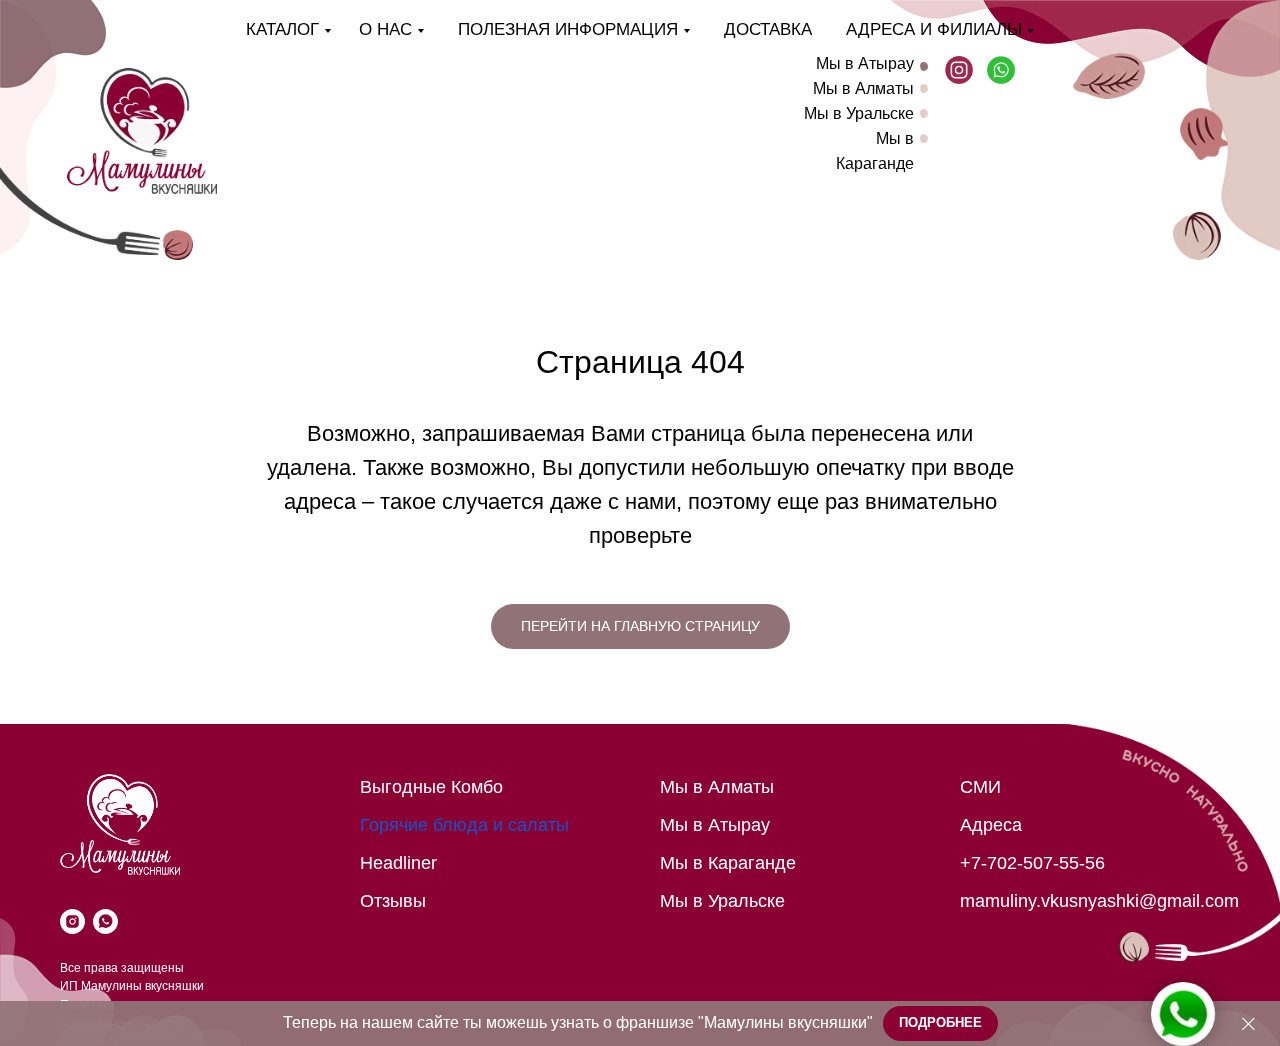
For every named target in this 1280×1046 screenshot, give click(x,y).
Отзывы (393, 901)
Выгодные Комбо (431, 787)
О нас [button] (385, 29)
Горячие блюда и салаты (464, 825)
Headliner (398, 863)
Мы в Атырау (865, 63)
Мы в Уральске (859, 113)
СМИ (980, 787)
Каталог (282, 29)
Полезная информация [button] (568, 29)
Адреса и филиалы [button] (934, 29)
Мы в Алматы (863, 88)
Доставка (768, 29)
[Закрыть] (1248, 1023)
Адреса (991, 825)
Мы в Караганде (728, 863)
